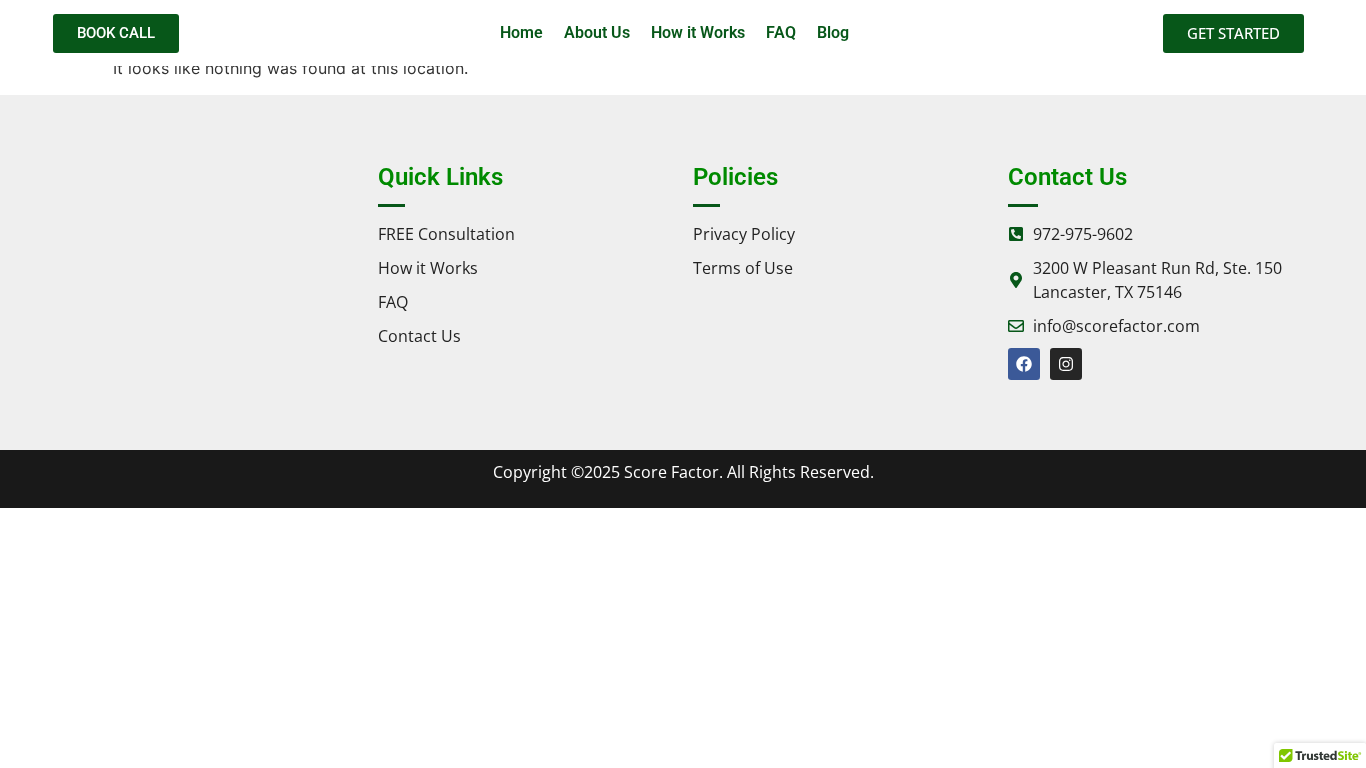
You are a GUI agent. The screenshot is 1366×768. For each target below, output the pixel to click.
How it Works (698, 32)
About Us (597, 32)
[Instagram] (1066, 364)
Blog (833, 32)
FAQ (781, 32)
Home (521, 32)
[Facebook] (1024, 364)
